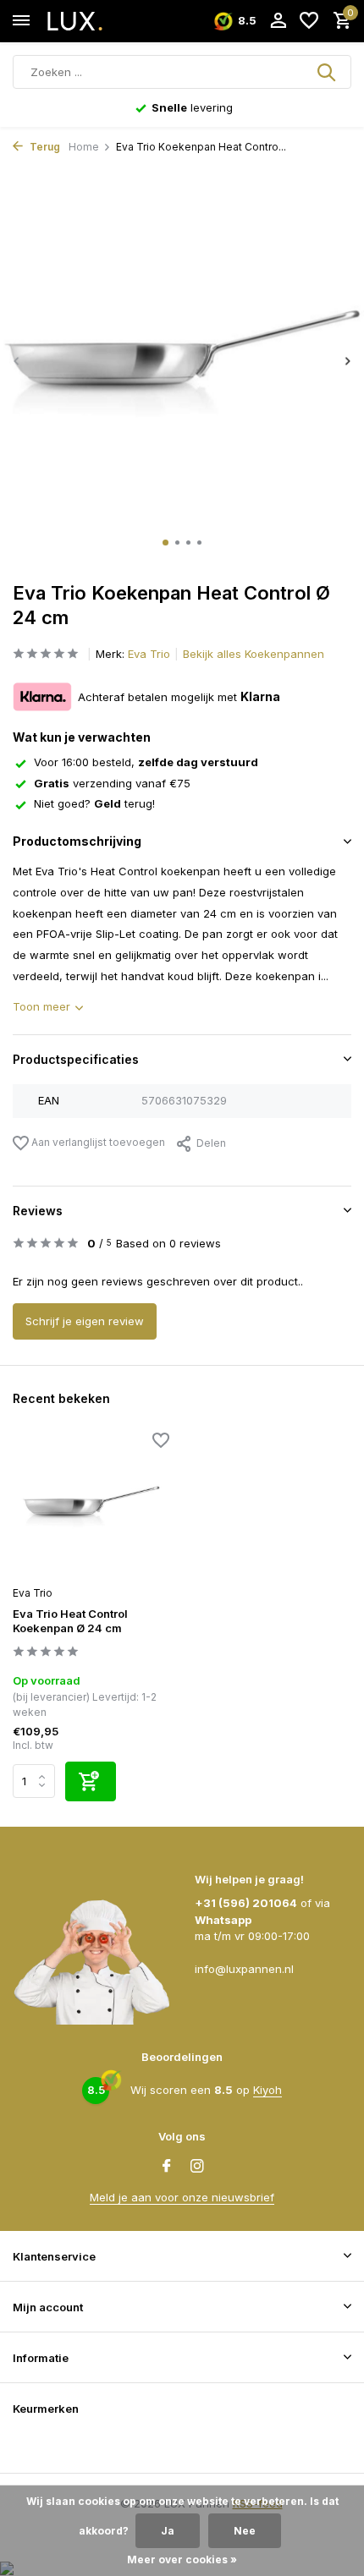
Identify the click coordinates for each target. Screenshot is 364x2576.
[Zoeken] (328, 72)
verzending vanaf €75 (112, 783)
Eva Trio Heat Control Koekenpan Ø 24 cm (70, 1621)
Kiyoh (267, 2090)
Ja (168, 2531)
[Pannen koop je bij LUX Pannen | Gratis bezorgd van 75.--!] (90, 21)
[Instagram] (197, 2167)
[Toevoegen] (91, 1781)
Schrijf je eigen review (85, 1321)
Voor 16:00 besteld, (146, 762)
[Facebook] (167, 2167)
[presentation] (17, 361)
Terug (44, 147)
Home (84, 147)
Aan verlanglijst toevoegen (97, 1142)
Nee (245, 2531)
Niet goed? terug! (94, 803)
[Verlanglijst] (309, 21)
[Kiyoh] (34, 2445)
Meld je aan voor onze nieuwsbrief (182, 2197)
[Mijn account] (278, 21)
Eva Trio (149, 654)
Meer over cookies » (182, 2560)
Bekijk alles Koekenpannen (254, 654)
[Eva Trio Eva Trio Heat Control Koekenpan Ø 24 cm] (91, 1506)
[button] (165, 543)
